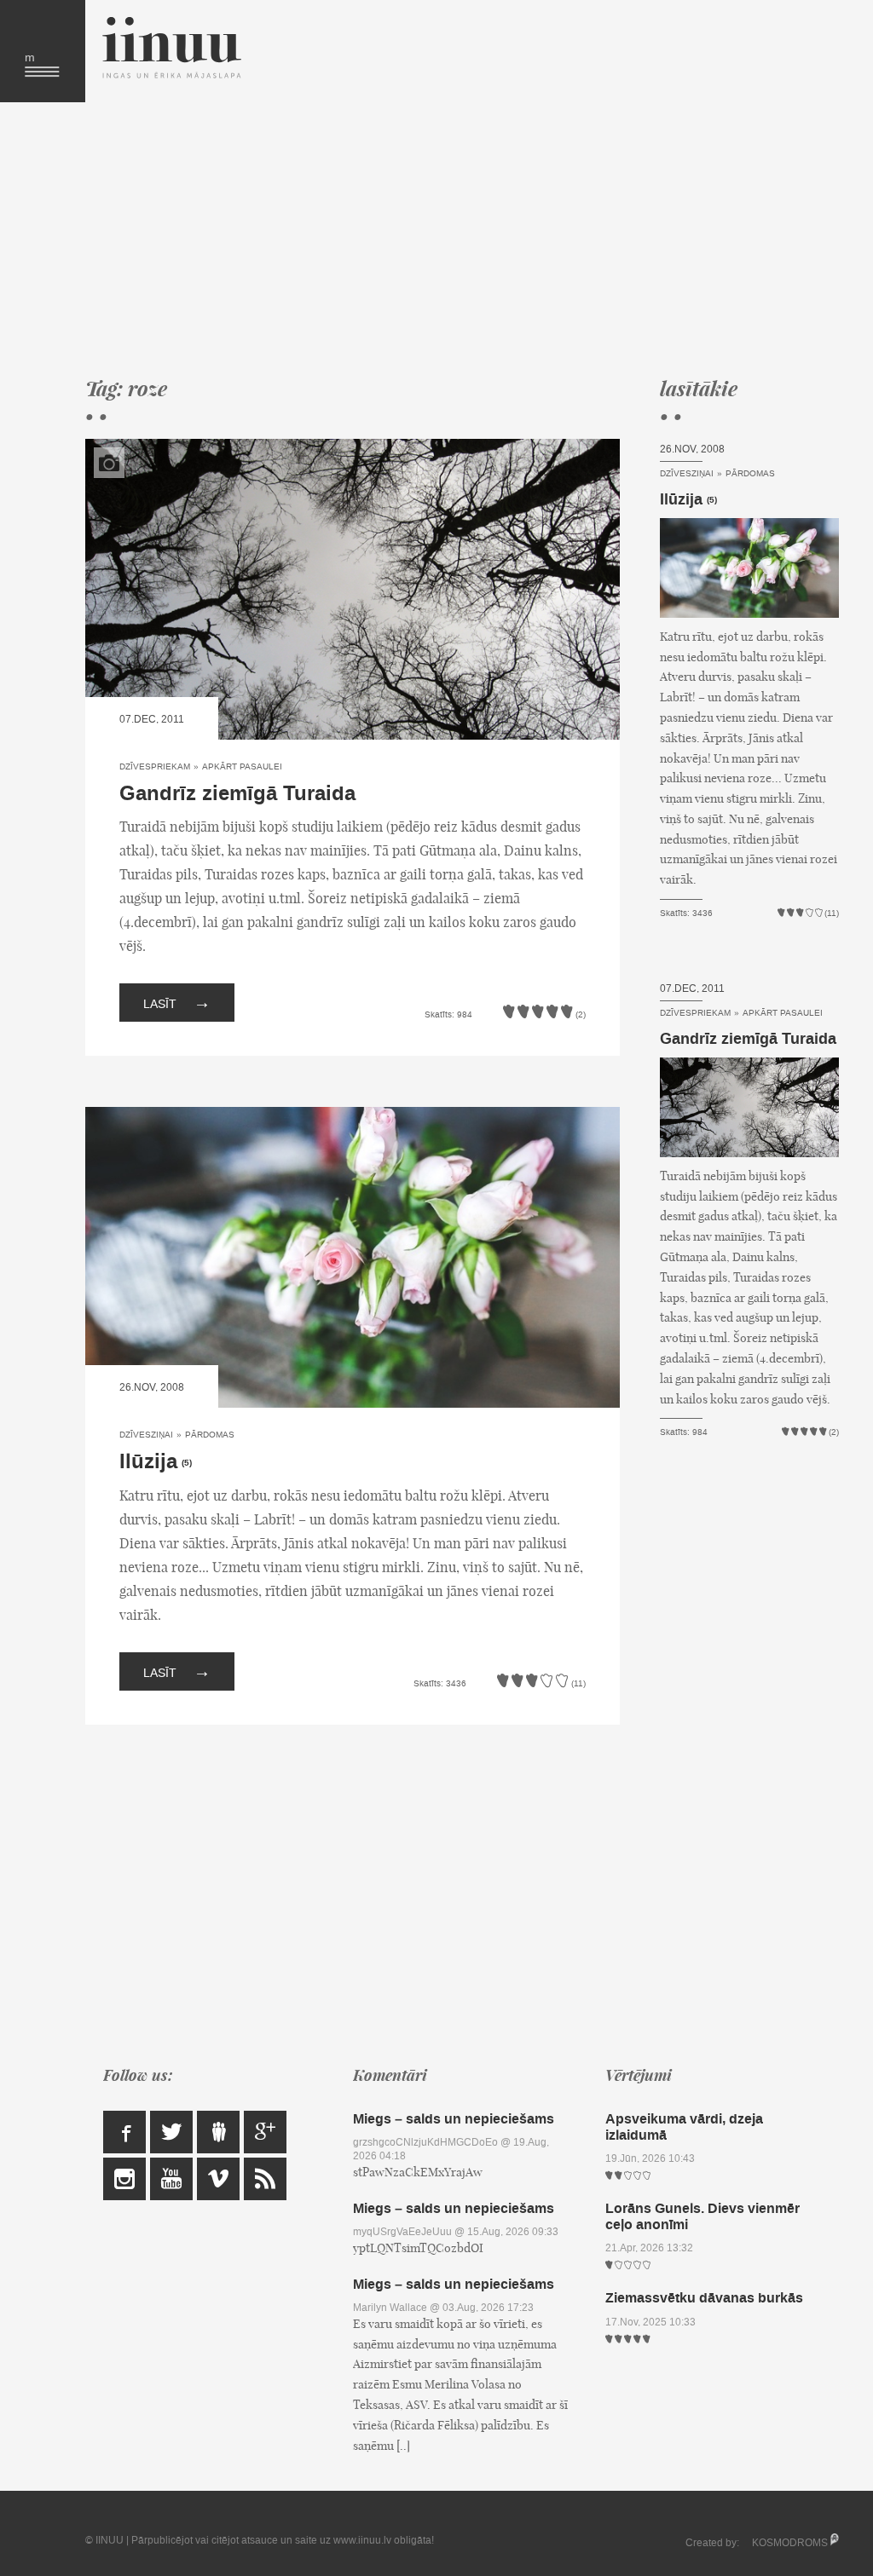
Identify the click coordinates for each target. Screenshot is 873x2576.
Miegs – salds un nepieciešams (454, 2119)
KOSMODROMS (790, 2543)
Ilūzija (148, 1462)
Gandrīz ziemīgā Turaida (237, 794)
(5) (187, 1463)
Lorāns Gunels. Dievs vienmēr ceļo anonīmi (702, 2216)
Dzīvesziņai (146, 1435)
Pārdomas (210, 1435)
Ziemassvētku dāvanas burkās (704, 2298)
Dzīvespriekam (155, 766)
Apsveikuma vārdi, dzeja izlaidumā (684, 2127)
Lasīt (177, 1002)
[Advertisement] (449, 239)
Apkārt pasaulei (242, 766)
